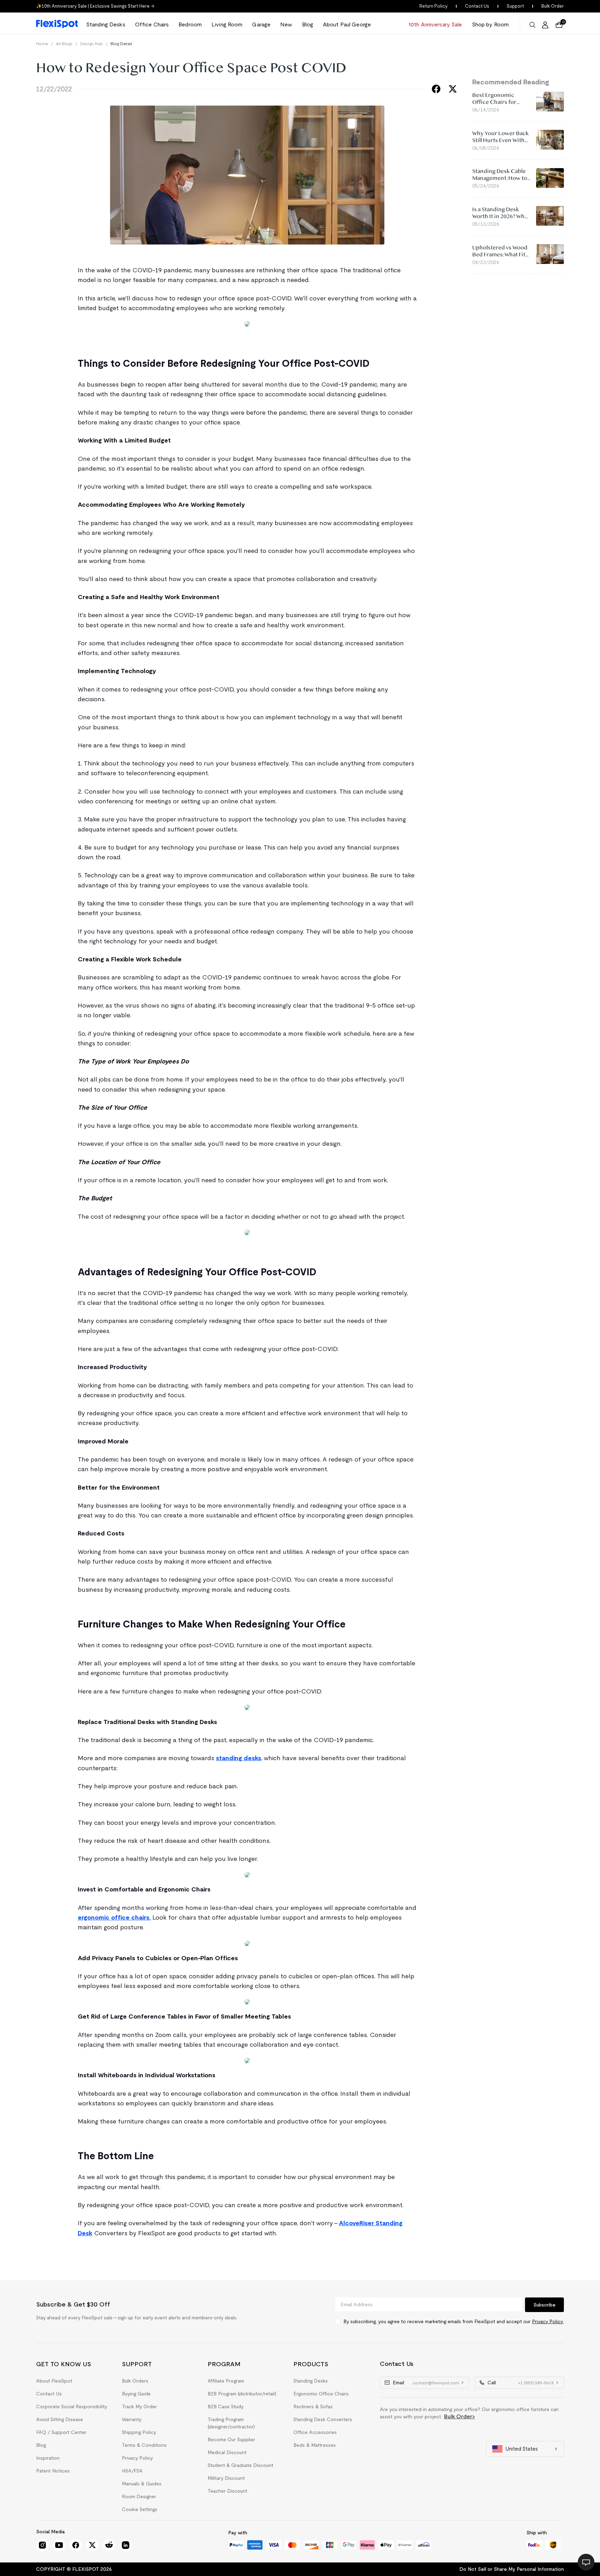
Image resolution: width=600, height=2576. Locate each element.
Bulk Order (553, 6)
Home (42, 44)
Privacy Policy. (548, 2321)
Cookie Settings (140, 2509)
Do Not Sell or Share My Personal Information (512, 2569)
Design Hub (91, 44)
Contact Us (477, 6)
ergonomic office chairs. (114, 1917)
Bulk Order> (460, 2416)
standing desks (239, 1758)
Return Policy (434, 6)
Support (515, 6)
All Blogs (64, 44)
